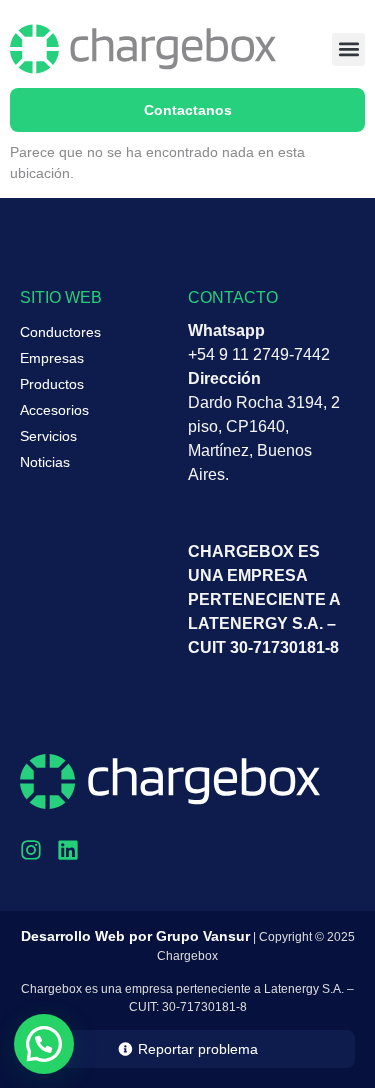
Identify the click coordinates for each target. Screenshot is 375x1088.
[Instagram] (31, 850)
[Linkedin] (68, 850)
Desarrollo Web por (135, 936)
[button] (348, 49)
